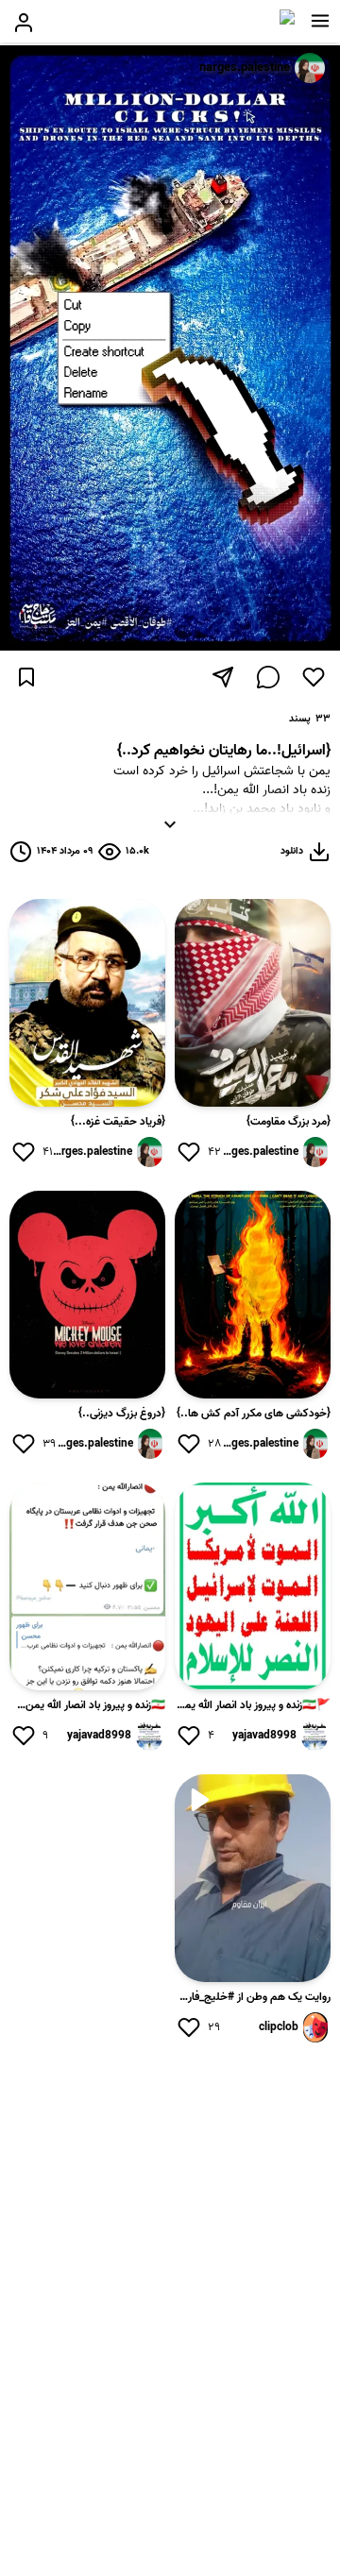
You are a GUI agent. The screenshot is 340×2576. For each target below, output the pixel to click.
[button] (320, 21)
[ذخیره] (26, 677)
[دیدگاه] (268, 677)
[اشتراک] (223, 677)
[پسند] (314, 677)
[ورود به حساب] (24, 23)
